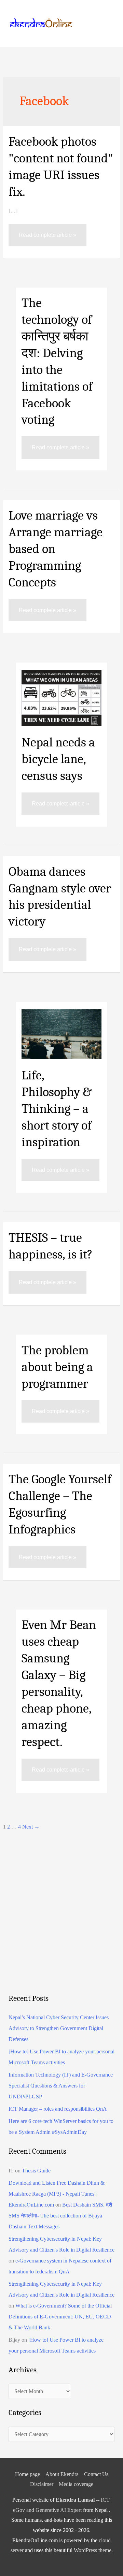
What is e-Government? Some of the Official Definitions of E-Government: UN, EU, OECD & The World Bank (60, 2317)
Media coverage (76, 2484)
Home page (28, 2474)
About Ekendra (62, 2474)
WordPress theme (93, 2550)
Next (31, 1827)
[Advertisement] (61, 1923)
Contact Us (96, 2474)
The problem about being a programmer (57, 1367)
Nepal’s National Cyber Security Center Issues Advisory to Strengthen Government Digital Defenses (59, 2028)
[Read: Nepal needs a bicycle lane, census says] (61, 697)
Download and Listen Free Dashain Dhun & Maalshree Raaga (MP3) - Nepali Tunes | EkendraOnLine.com (57, 2194)
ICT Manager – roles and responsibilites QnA (58, 2109)
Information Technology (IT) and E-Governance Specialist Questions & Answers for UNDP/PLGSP (61, 2086)
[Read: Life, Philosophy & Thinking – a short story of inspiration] (61, 1034)
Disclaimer (42, 2484)
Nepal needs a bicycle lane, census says (58, 759)
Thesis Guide (36, 2171)
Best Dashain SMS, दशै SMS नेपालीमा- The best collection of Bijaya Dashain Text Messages (60, 2216)
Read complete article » (47, 231)
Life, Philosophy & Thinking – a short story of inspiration (57, 1109)
